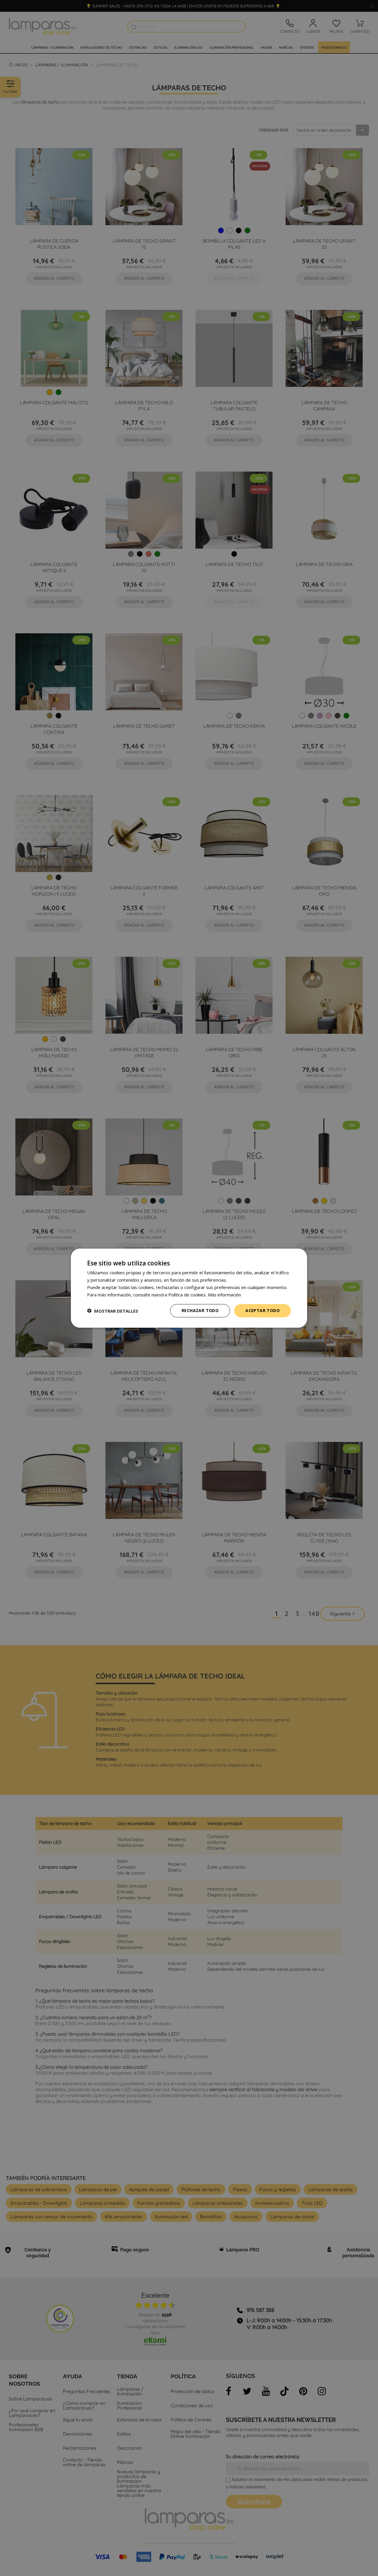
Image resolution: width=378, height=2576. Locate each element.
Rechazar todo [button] (200, 1310)
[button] (113, 1311)
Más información (224, 1294)
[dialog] (189, 1288)
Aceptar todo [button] (263, 1310)
